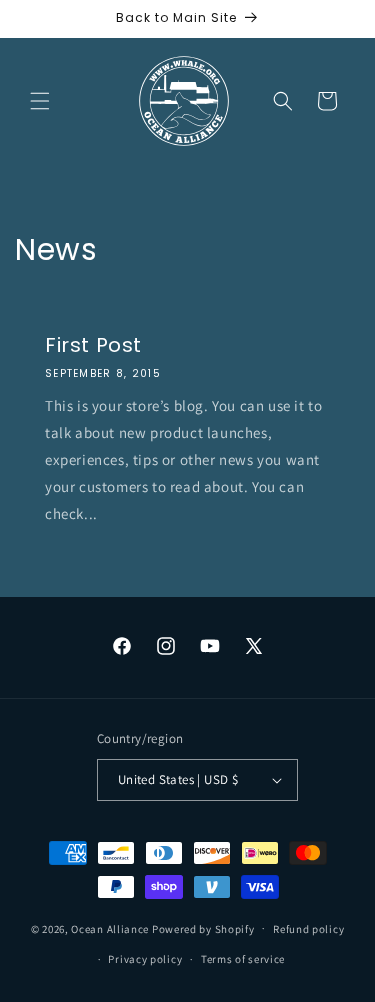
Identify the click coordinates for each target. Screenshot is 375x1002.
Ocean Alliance (110, 928)
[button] (40, 101)
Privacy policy (145, 959)
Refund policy (308, 929)
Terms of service (243, 959)
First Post (93, 345)
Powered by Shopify (203, 928)
